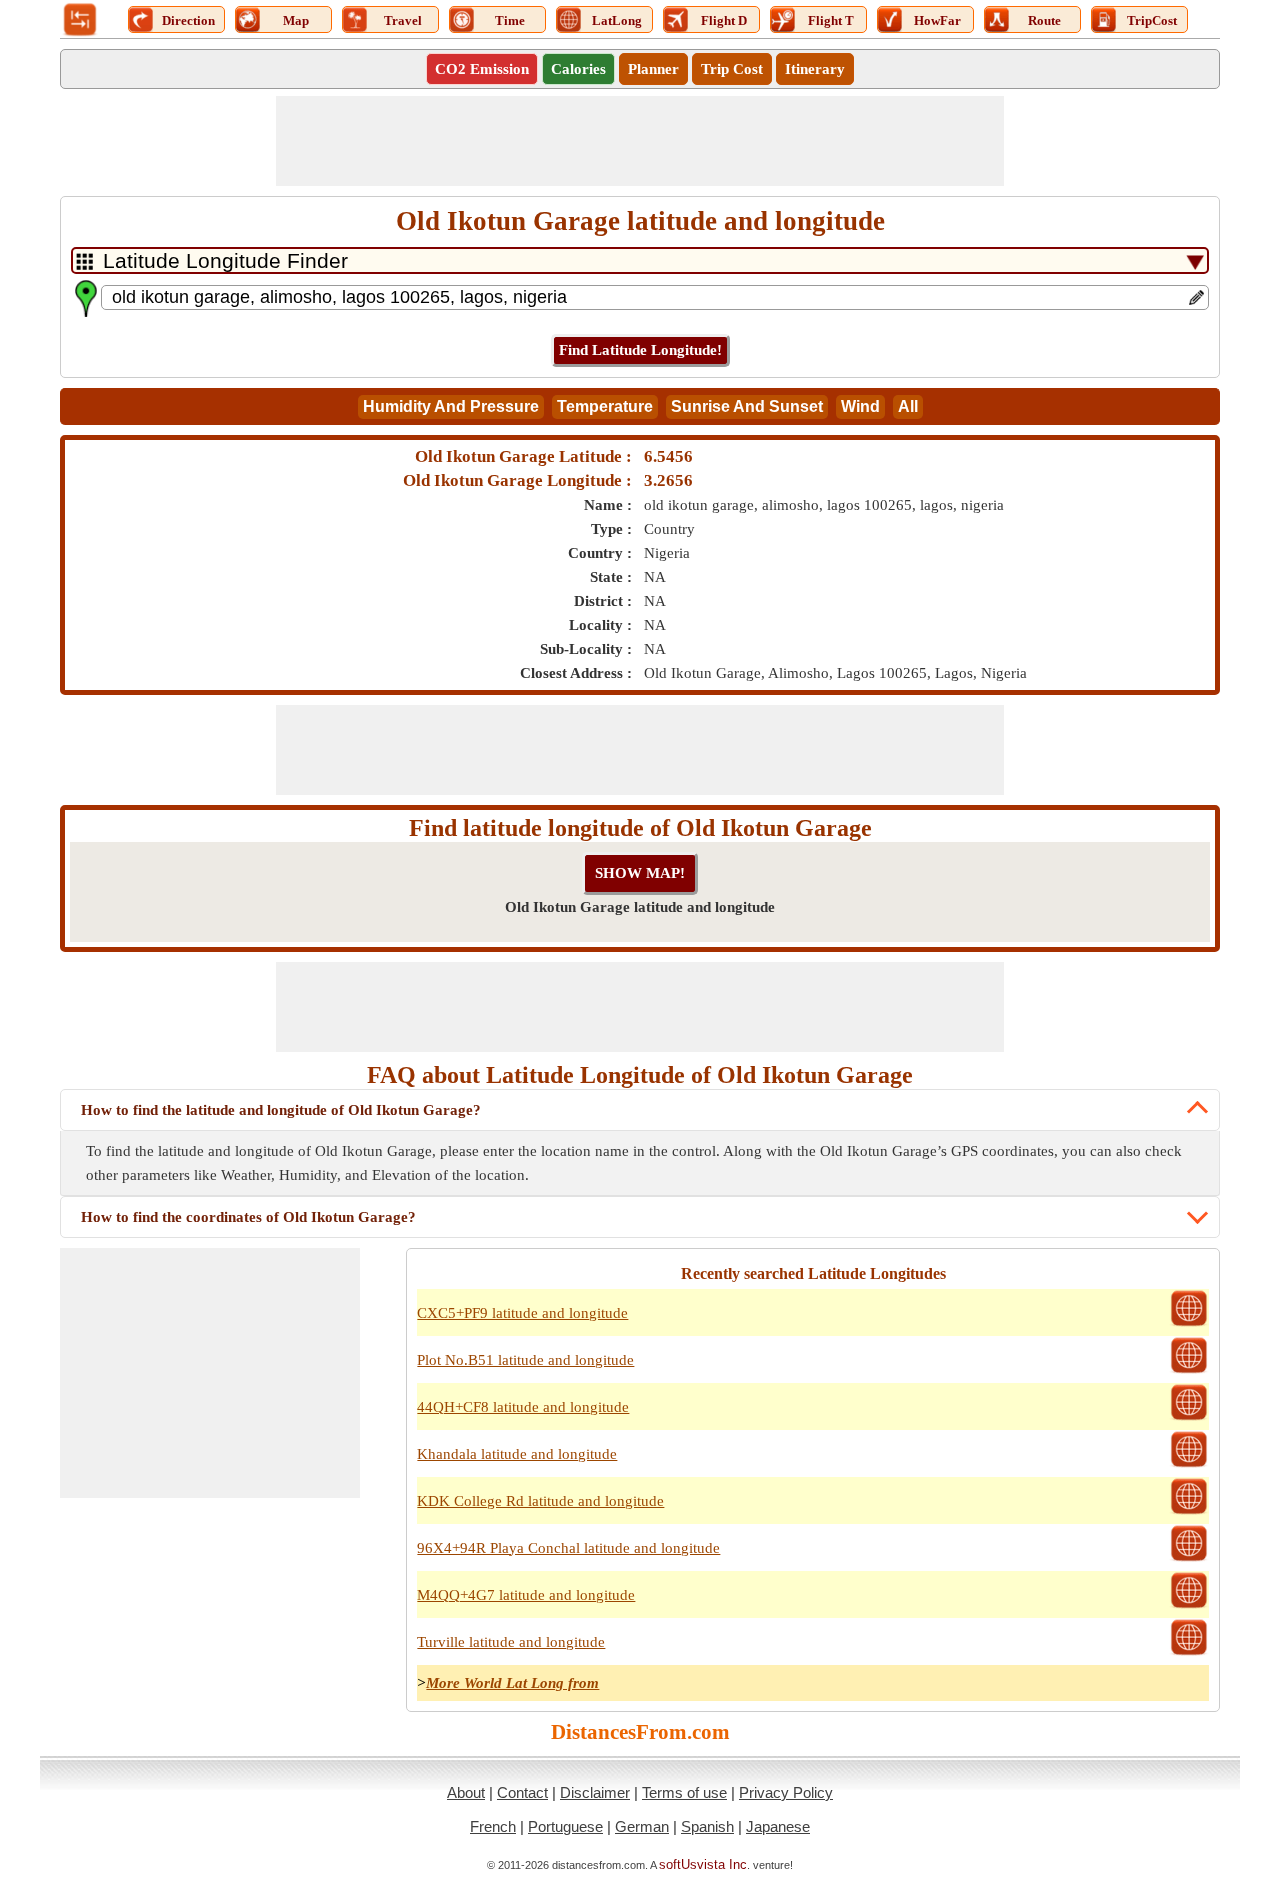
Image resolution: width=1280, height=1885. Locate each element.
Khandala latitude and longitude (517, 1454)
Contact (522, 1792)
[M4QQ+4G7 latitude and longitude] (1189, 1606)
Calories (578, 69)
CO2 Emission (482, 69)
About (466, 1792)
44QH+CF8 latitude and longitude (523, 1407)
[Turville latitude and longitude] (1189, 1653)
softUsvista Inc (703, 1864)
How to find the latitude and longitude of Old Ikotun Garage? (281, 1110)
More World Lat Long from (512, 1683)
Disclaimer (595, 1792)
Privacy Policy (786, 1792)
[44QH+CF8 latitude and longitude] (1189, 1418)
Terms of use (684, 1792)
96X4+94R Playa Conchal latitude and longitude (568, 1548)
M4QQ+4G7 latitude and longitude (526, 1595)
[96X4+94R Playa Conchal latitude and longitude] (1189, 1559)
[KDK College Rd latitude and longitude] (1189, 1512)
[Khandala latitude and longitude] (1189, 1465)
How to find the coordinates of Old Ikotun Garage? (248, 1217)
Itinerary (815, 69)
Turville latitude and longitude (511, 1642)
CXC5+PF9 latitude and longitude (522, 1313)
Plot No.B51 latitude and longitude (525, 1360)
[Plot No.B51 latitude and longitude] (1189, 1371)
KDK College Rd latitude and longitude (540, 1501)
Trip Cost (732, 69)
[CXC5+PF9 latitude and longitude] (1189, 1324)
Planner (653, 69)
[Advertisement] (640, 141)
